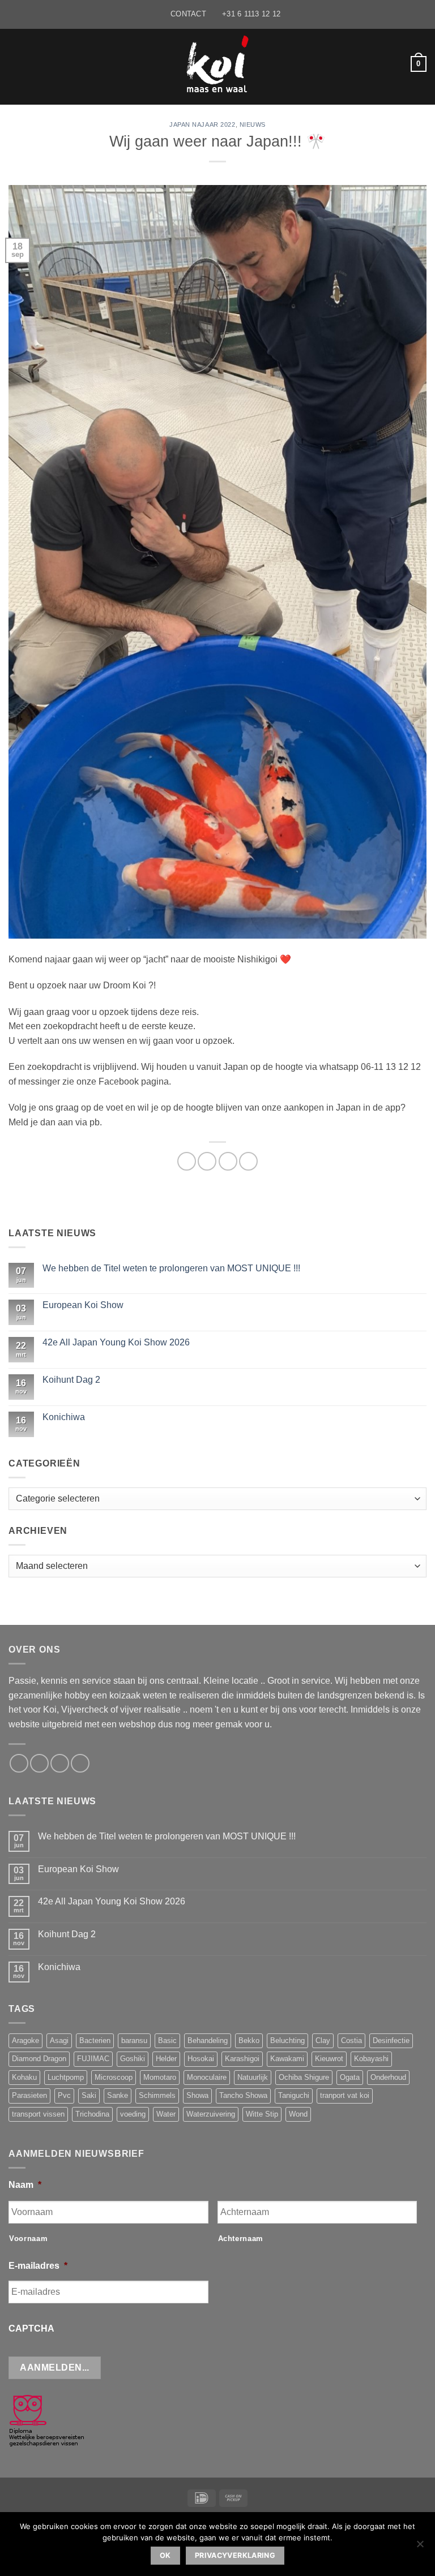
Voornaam (28, 2239)
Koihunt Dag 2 (71, 1380)
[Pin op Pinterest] (248, 1161)
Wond (298, 2114)
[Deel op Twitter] (228, 1161)
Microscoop (114, 2077)
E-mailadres (38, 2266)
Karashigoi (242, 2059)
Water (166, 2114)
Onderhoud (388, 2077)
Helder (166, 2059)
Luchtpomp (66, 2077)
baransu (134, 2040)
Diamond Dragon (39, 2059)
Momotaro (160, 2077)
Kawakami (287, 2059)
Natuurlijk (253, 2077)
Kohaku (24, 2077)
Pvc (64, 2095)
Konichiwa (64, 1417)
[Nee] (420, 2547)
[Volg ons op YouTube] (80, 1763)
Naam (25, 2185)
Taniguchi (294, 2095)
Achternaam (241, 2239)
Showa (197, 2095)
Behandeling (208, 2040)
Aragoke (25, 2040)
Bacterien (95, 2040)
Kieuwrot (329, 2059)
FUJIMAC (93, 2059)
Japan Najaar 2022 (202, 124)
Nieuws (253, 124)
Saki (89, 2095)
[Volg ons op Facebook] (19, 1763)
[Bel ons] (60, 1763)
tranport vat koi (345, 2095)
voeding (133, 2114)
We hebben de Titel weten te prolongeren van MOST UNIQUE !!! (171, 1268)
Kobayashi (371, 2059)
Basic (167, 2040)
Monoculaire (207, 2077)
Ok (165, 2555)
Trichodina (92, 2114)
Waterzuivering (211, 2114)
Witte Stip (262, 2114)
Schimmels (157, 2095)
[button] (15, 64)
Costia (351, 2040)
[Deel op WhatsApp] (187, 1161)
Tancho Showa (243, 2095)
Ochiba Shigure (304, 2077)
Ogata (350, 2077)
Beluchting (287, 2040)
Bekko (249, 2040)
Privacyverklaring (235, 2555)
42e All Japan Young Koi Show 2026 (116, 1342)
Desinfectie (391, 2040)
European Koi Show (83, 1305)
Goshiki (133, 2059)
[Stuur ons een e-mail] (39, 1763)
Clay (323, 2040)
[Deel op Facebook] (207, 1161)
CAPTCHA (31, 2328)
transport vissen (38, 2114)
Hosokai (201, 2059)
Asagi (59, 2040)
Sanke (118, 2095)
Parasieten (29, 2095)
